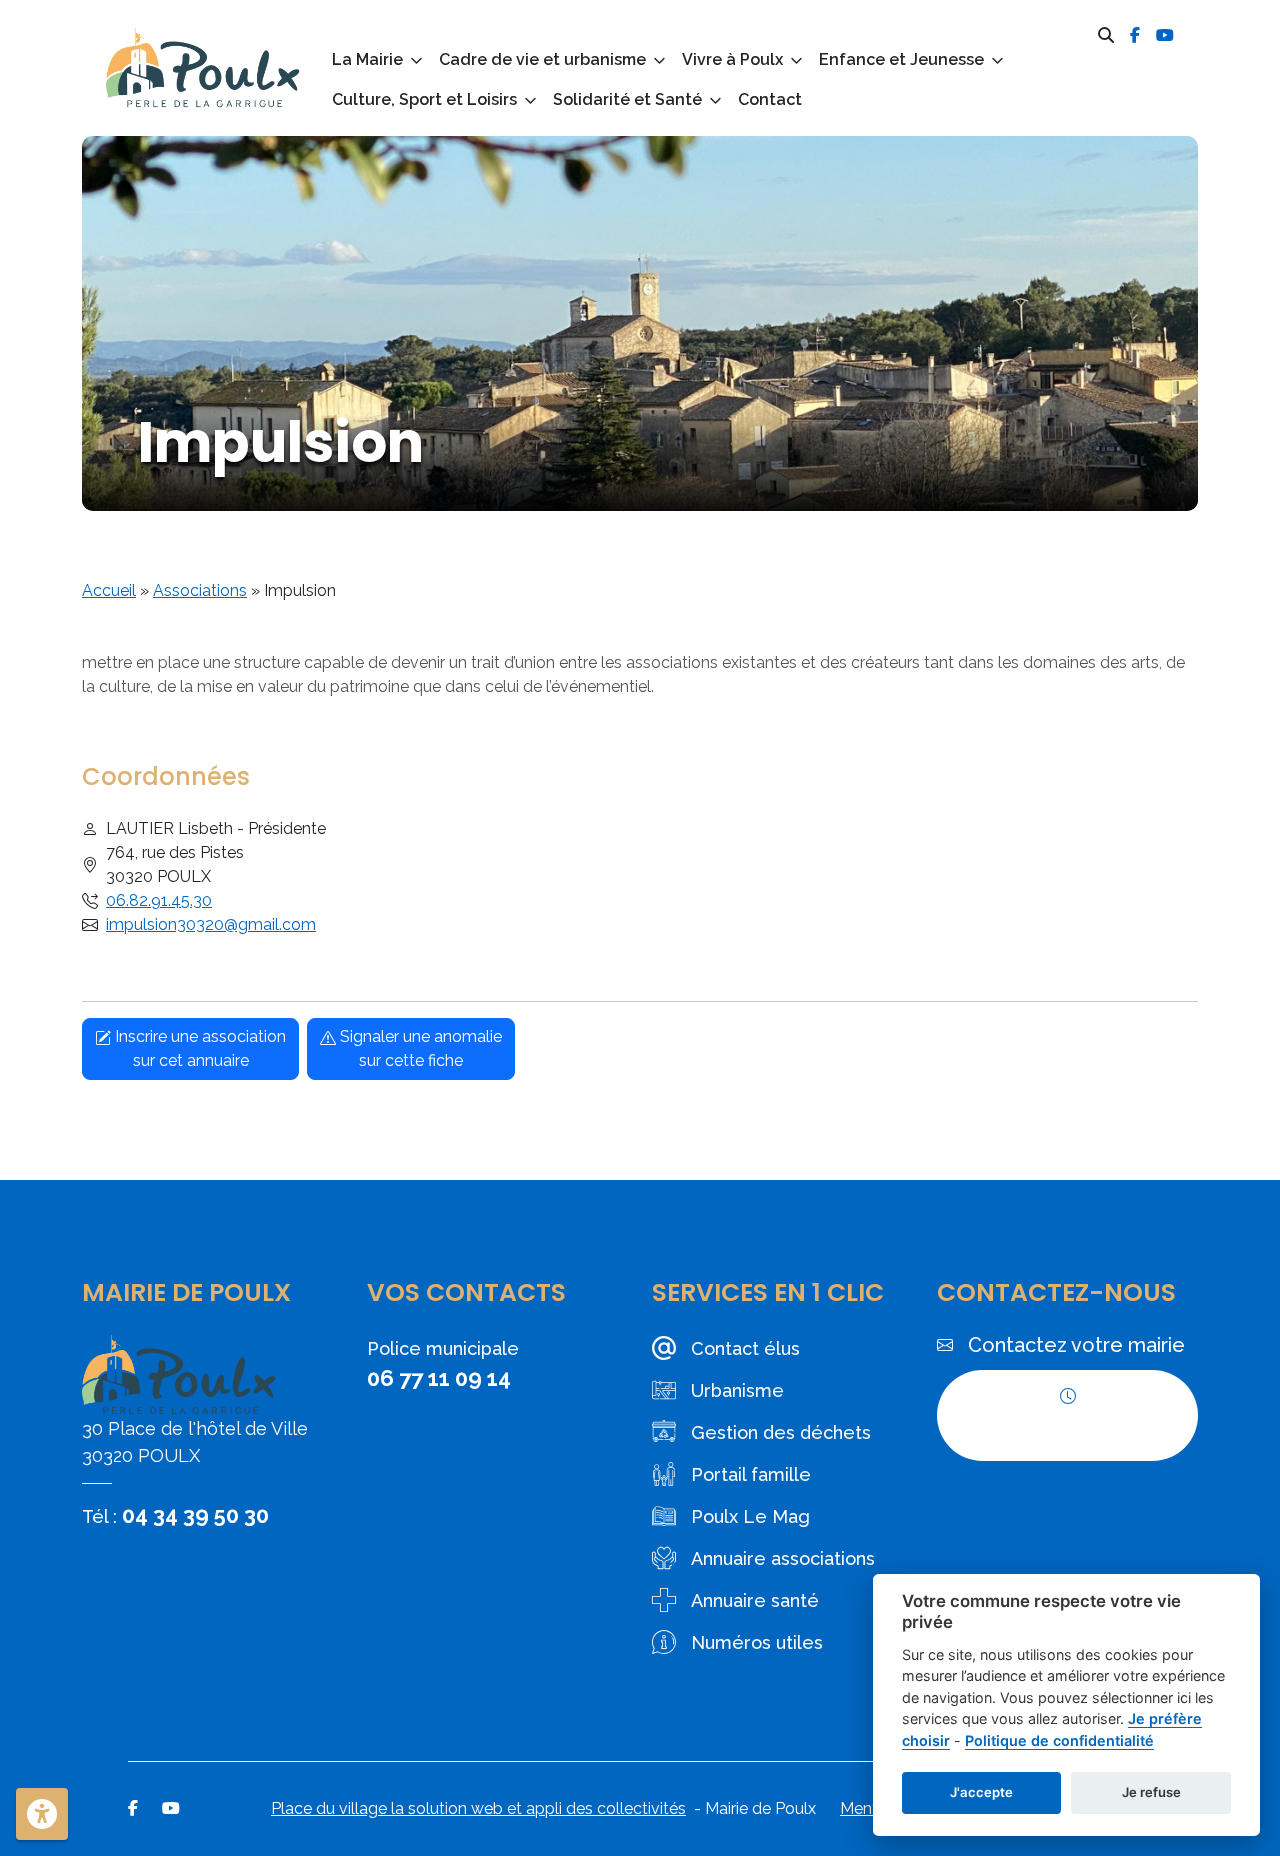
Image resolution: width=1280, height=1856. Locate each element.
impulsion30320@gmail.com (211, 924)
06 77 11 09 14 (439, 1378)
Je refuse (1151, 1792)
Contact (770, 99)
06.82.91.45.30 (159, 900)
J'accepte (981, 1792)
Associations (200, 590)
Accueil (109, 590)
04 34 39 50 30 (195, 1515)
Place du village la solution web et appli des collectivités (478, 1808)
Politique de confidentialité (1059, 1740)
